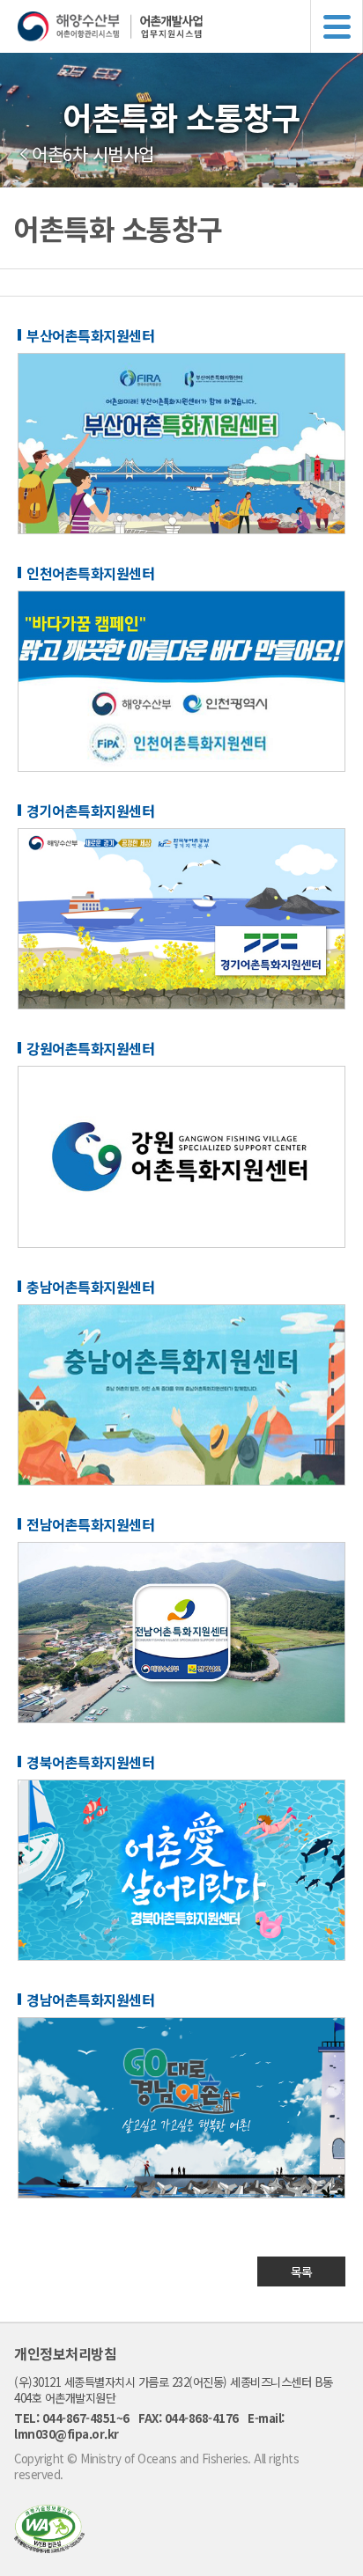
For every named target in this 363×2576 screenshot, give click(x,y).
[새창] (49, 2547)
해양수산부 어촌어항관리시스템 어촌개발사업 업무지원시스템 (190, 26)
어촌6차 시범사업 (93, 154)
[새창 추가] (181, 529)
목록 (302, 2271)
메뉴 (337, 26)
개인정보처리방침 (65, 2353)
